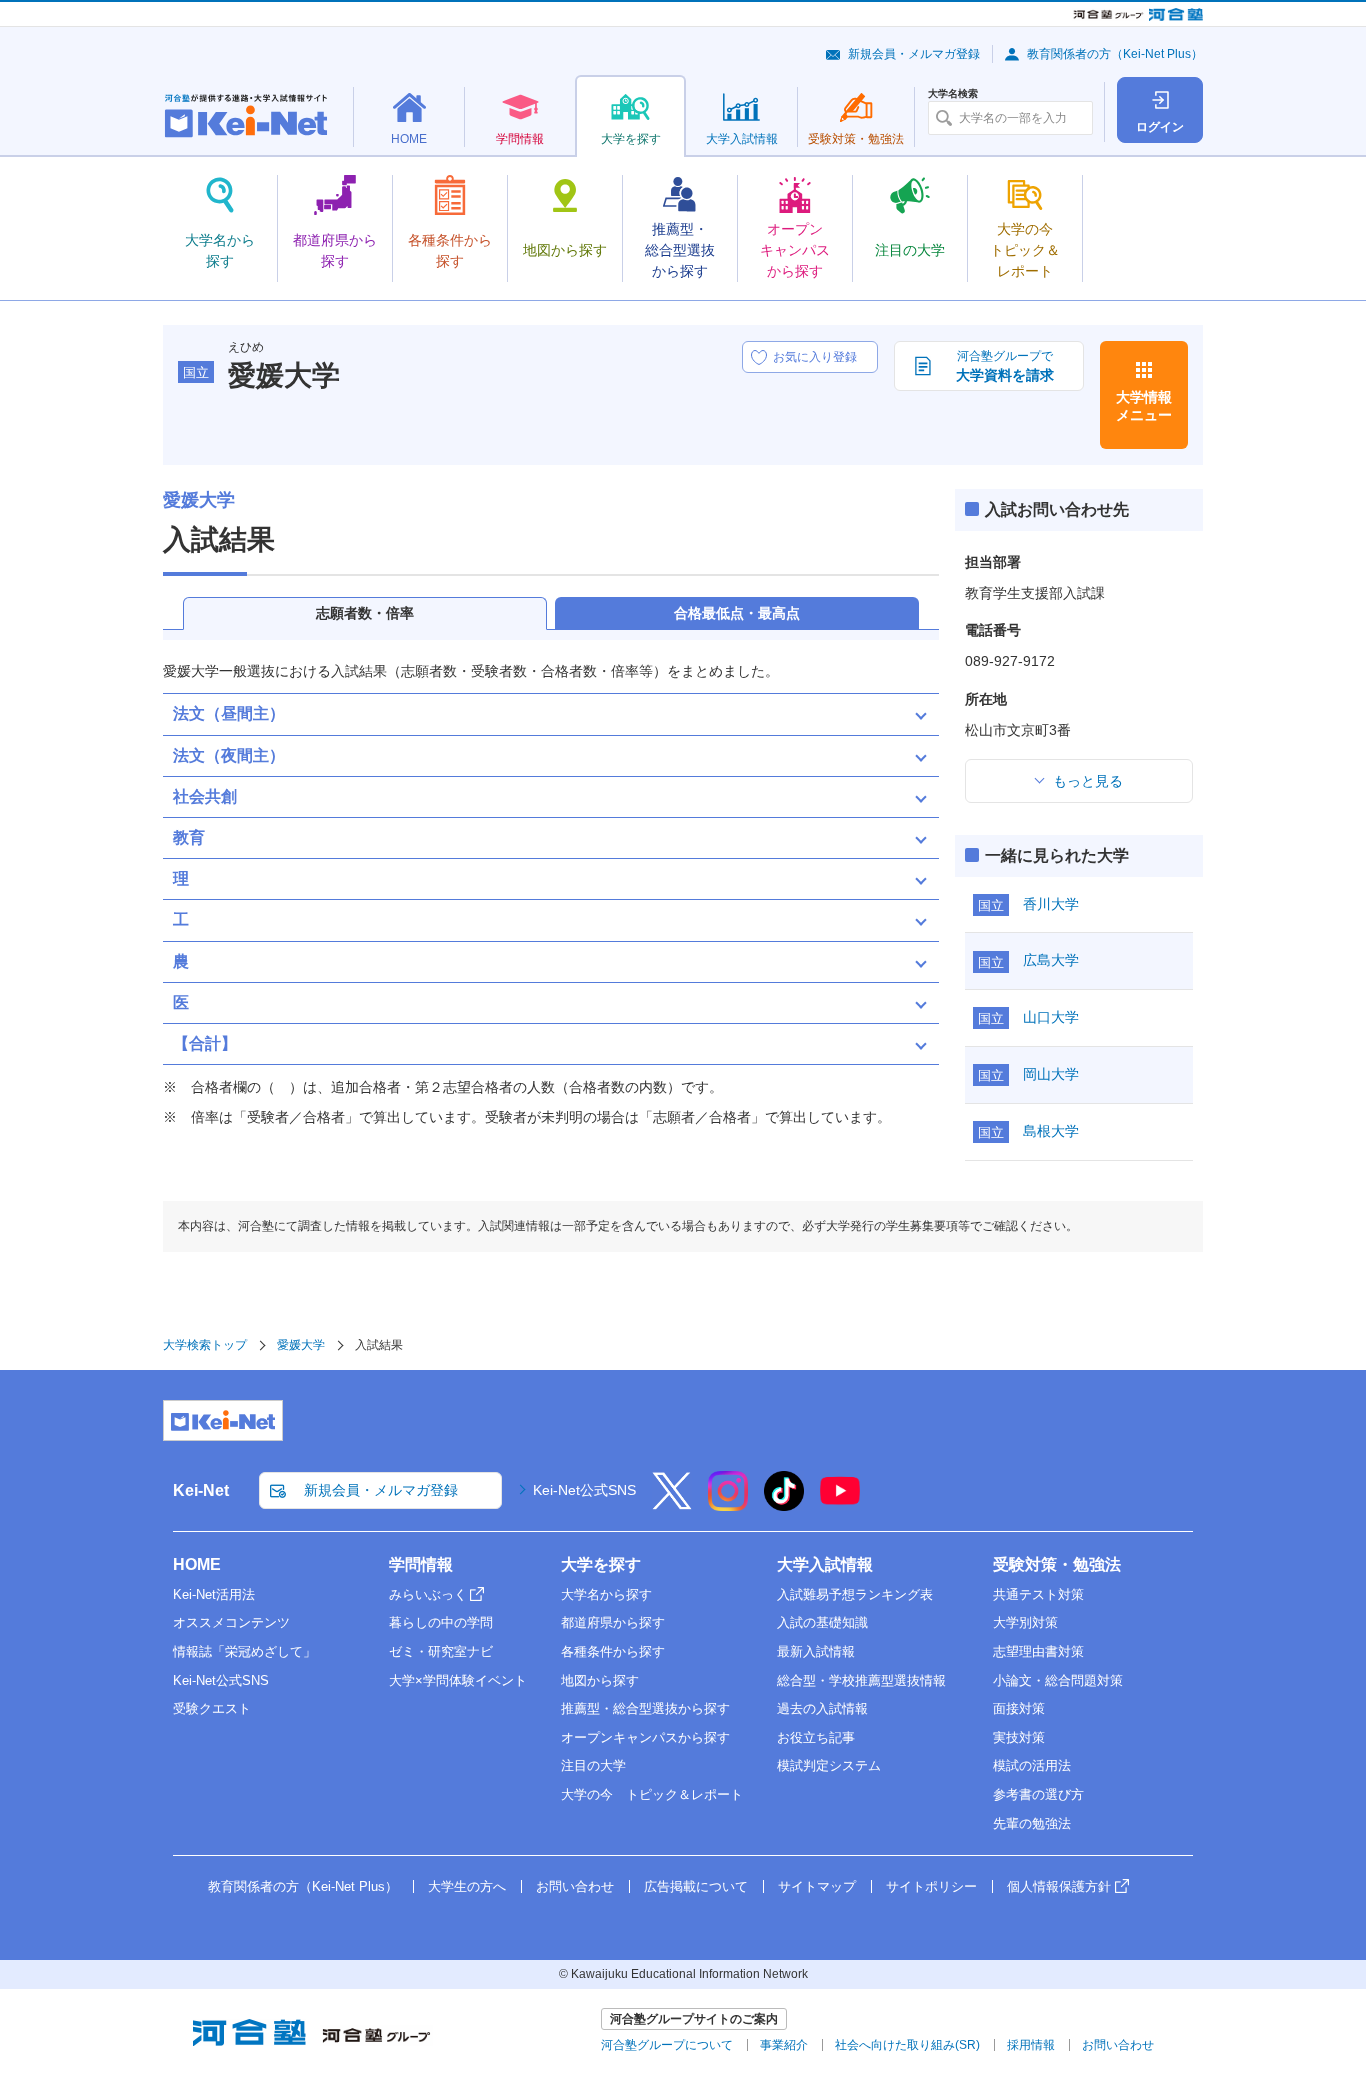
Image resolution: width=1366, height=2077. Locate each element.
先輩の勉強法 (1032, 1823)
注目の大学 (593, 1765)
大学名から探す (606, 1594)
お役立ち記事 (816, 1737)
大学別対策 (1025, 1622)
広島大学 (1051, 960)
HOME (197, 1564)
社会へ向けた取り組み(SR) (907, 2045)
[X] (672, 1504)
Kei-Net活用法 (214, 1594)
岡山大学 (1051, 1074)
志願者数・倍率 (365, 613)
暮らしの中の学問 (441, 1622)
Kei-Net (201, 1490)
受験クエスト (212, 1708)
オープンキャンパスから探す (645, 1737)
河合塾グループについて (667, 2045)
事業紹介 (784, 2045)
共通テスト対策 (1038, 1594)
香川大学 (1051, 904)
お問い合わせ (575, 1886)
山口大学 (1051, 1017)
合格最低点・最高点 (737, 613)
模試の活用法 (1032, 1765)
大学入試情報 (825, 1564)
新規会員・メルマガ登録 (914, 54)
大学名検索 (953, 94)
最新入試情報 (816, 1651)
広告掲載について (696, 1886)
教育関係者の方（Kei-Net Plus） (1115, 54)
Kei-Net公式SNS (584, 1490)
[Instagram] (728, 1504)
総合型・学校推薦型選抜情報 (861, 1680)
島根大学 (1051, 1131)
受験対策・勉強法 (1057, 1564)
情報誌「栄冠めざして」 (244, 1651)
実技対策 (1019, 1737)
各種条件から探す (613, 1651)
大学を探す (601, 1564)
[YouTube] (840, 1504)
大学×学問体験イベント (458, 1680)
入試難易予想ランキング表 (855, 1594)
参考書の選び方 (1038, 1794)
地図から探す (600, 1680)
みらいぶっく (428, 1594)
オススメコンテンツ (231, 1622)
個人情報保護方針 (1059, 1886)
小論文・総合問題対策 (1058, 1680)
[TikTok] (784, 1504)
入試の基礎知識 (822, 1622)
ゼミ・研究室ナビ (441, 1651)
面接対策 (1019, 1708)
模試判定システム (829, 1765)
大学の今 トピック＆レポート (652, 1794)
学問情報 (421, 1564)
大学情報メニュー (1144, 406)
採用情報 (1031, 2045)
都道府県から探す (613, 1622)
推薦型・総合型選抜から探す (645, 1708)
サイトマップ (817, 1886)
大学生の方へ (467, 1886)
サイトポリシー (931, 1886)
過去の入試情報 (822, 1708)
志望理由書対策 (1038, 1651)
